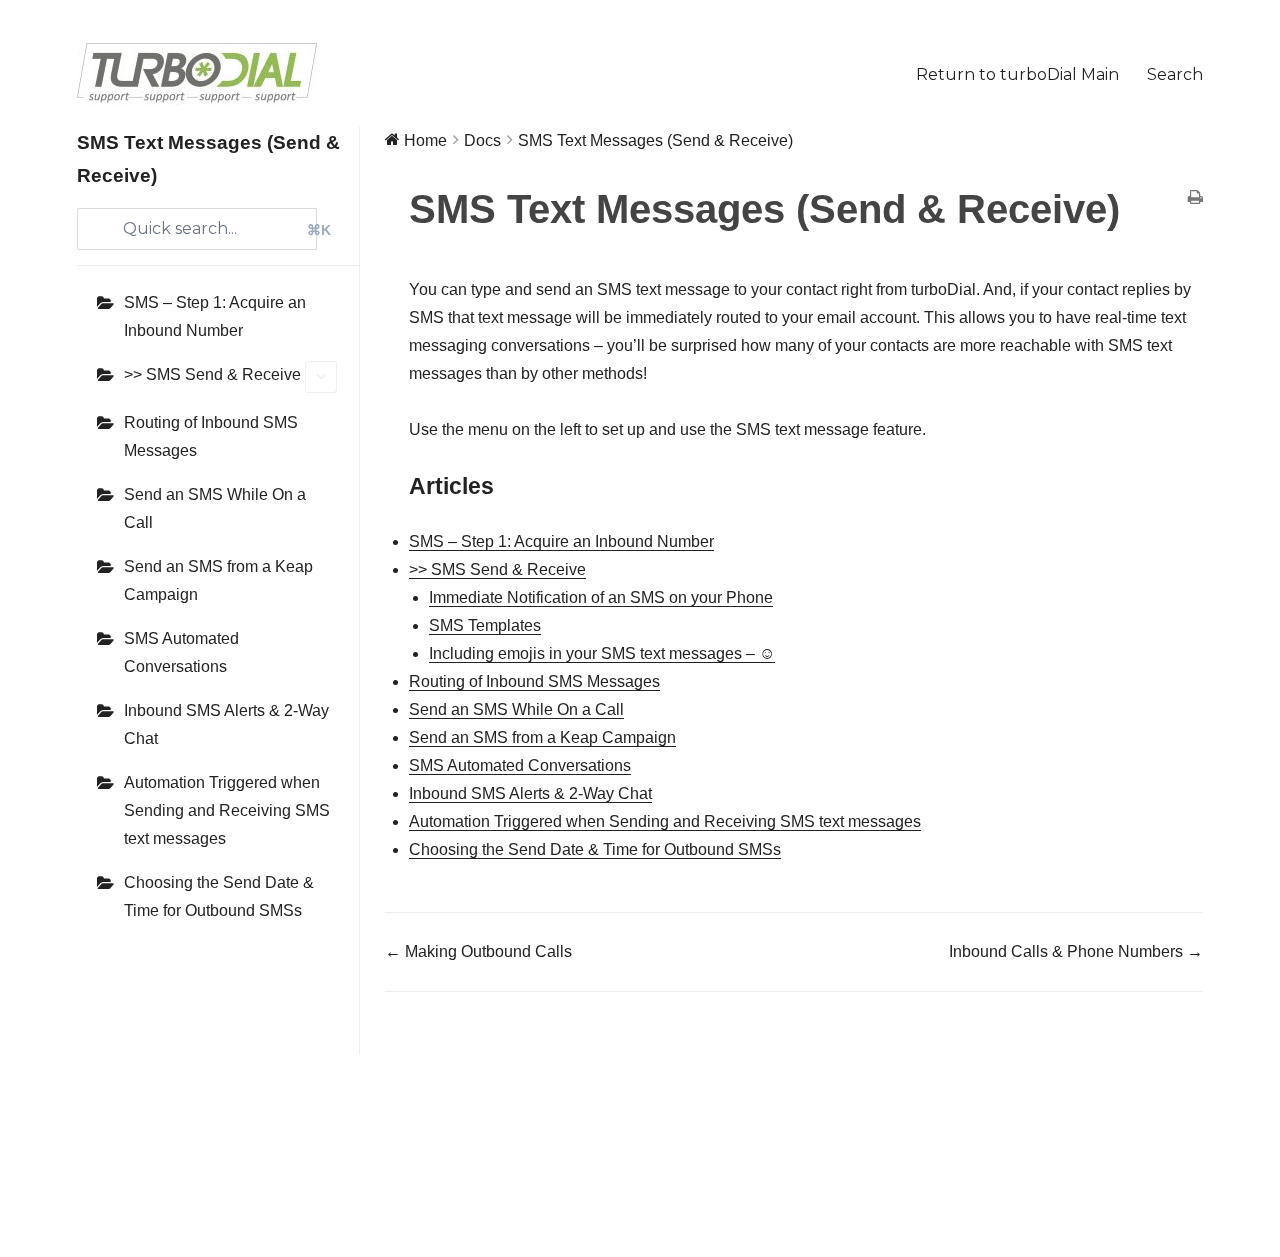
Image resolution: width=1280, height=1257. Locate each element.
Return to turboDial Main (1017, 74)
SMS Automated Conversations (181, 652)
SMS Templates (485, 625)
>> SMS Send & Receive (212, 374)
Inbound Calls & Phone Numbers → (1076, 951)
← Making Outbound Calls (478, 951)
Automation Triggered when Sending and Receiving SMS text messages (227, 810)
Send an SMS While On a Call (215, 508)
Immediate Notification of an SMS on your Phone (601, 597)
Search (1175, 74)
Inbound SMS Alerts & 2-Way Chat (226, 724)
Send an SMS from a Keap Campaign (218, 580)
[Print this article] (1195, 199)
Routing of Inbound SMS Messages (211, 436)
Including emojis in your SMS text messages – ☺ (602, 653)
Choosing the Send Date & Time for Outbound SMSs (219, 896)
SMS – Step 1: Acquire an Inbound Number (215, 316)
